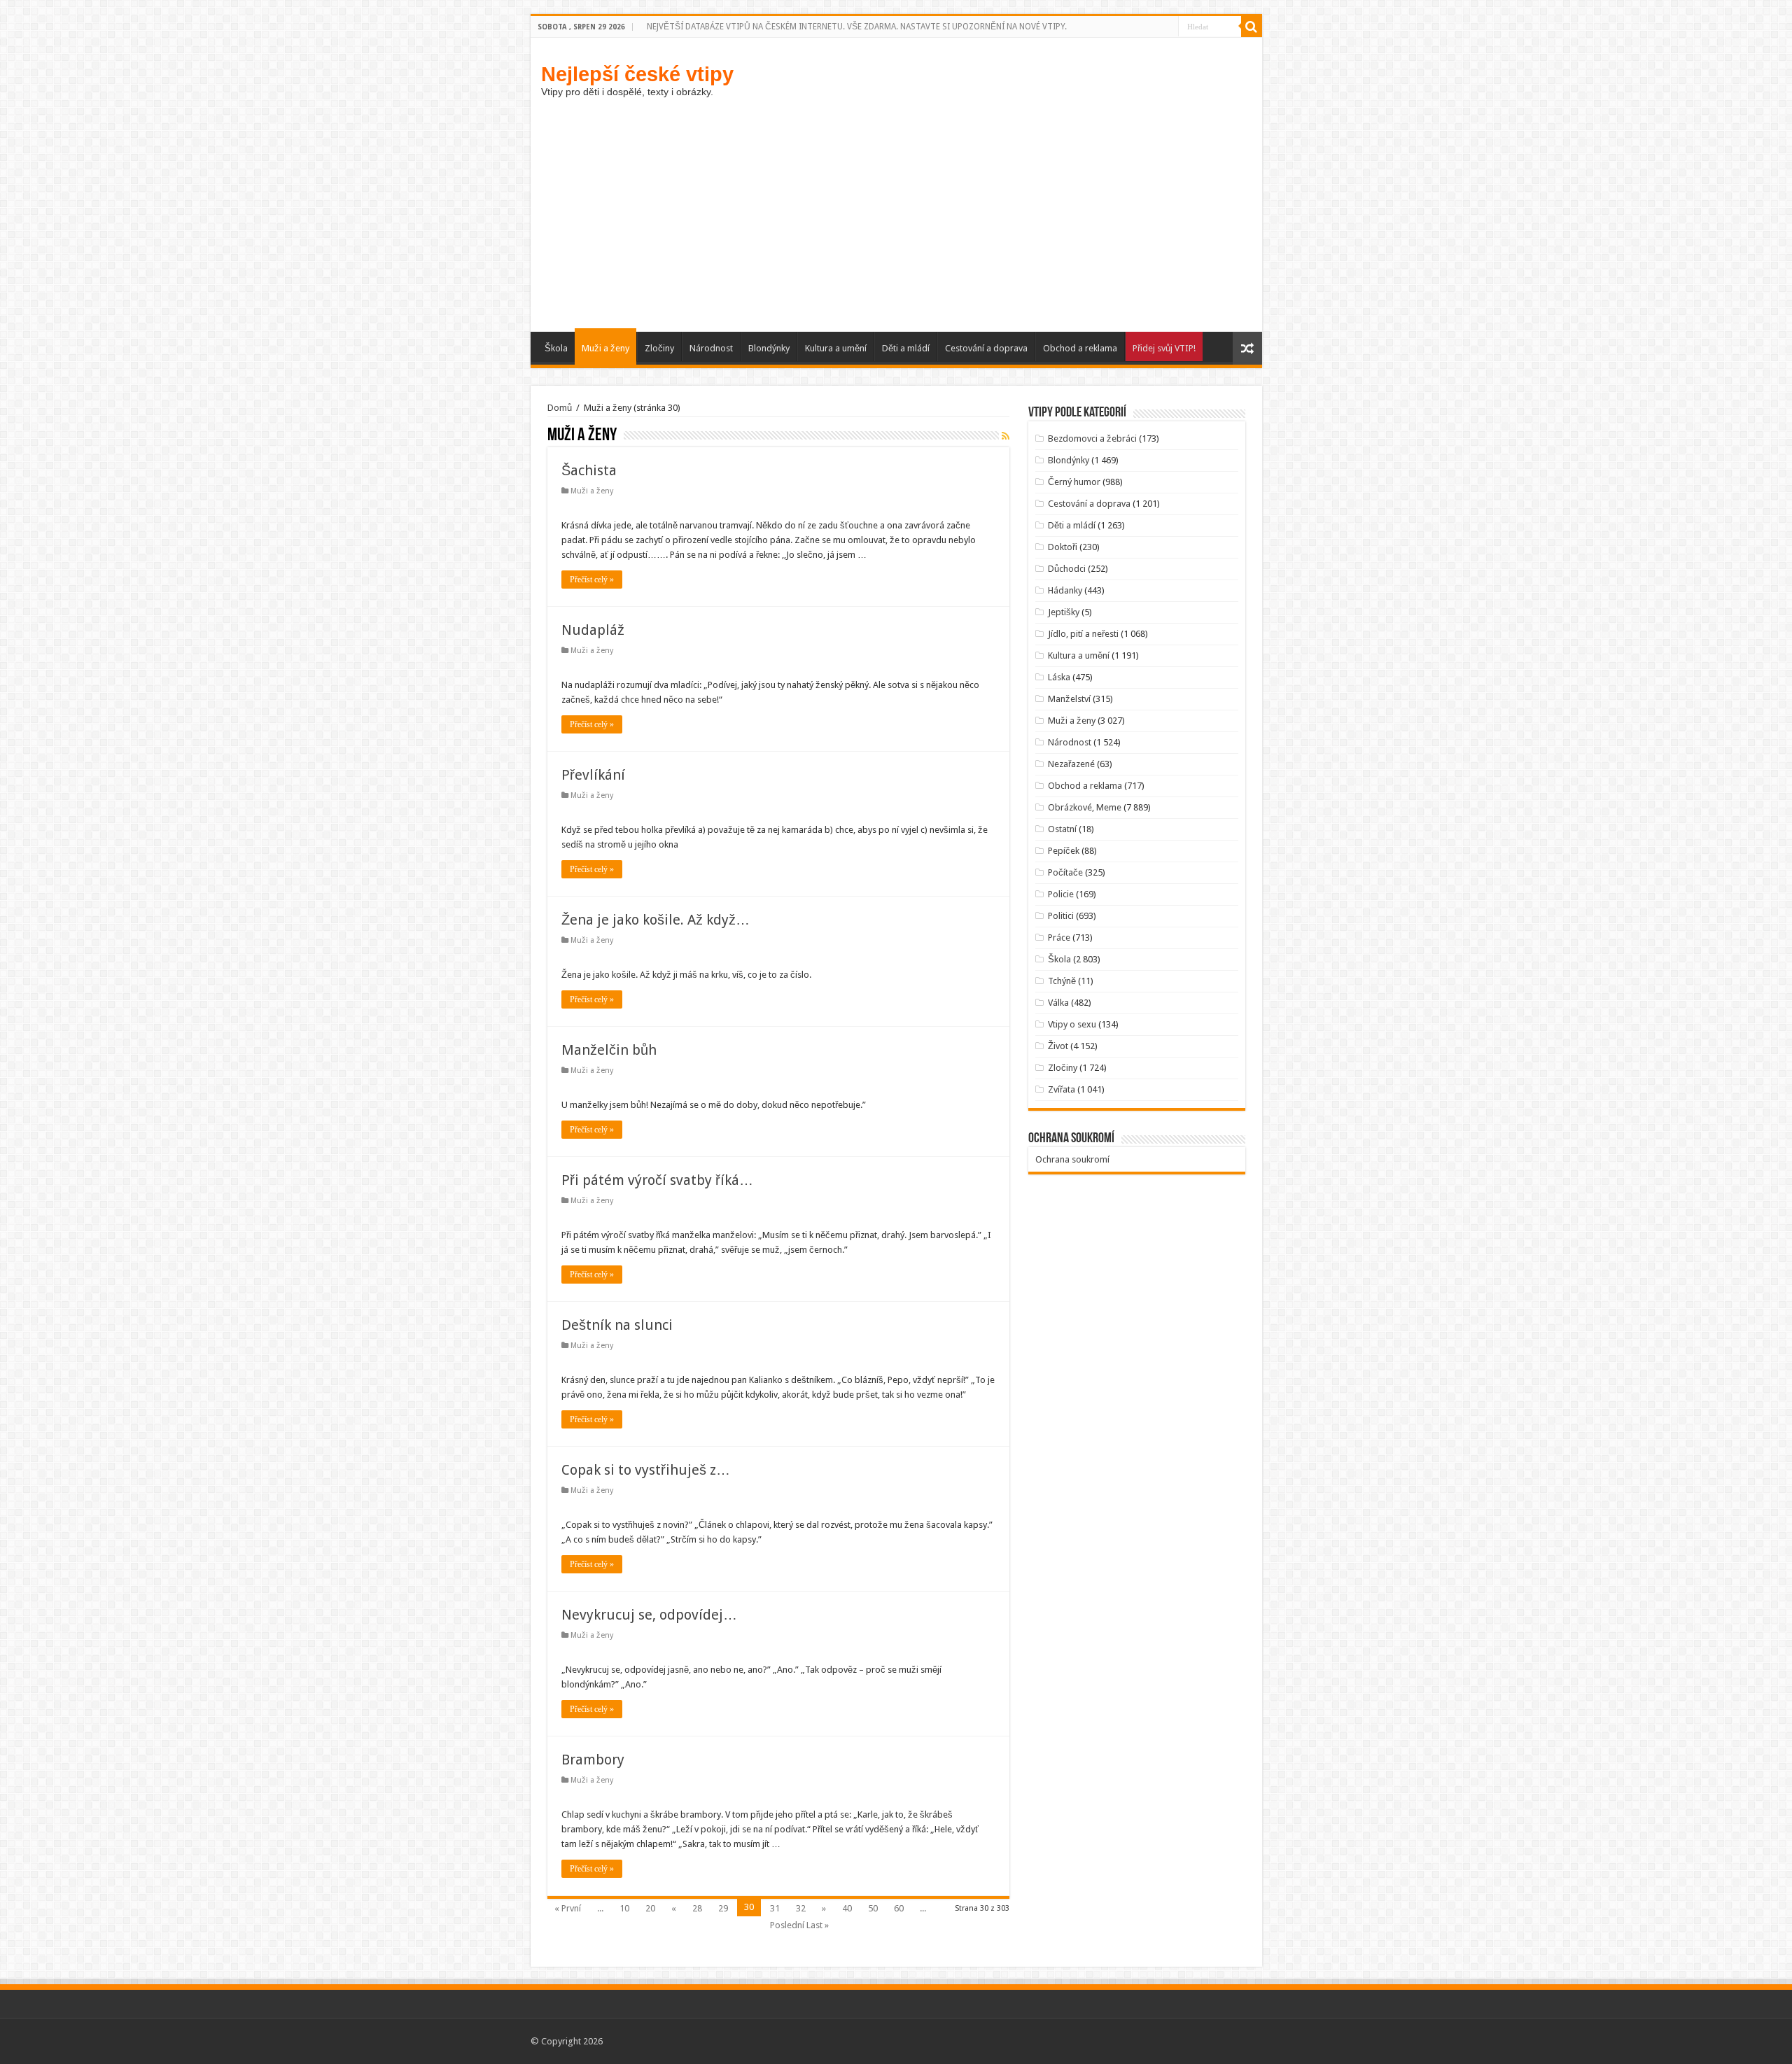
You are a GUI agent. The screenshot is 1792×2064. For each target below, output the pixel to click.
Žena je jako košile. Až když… (656, 920)
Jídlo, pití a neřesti (1083, 634)
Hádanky (1065, 590)
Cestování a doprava (986, 348)
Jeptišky (1064, 612)
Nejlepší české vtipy (637, 74)
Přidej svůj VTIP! (1164, 348)
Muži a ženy (605, 348)
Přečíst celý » (592, 580)
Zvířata (1062, 1089)
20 (650, 1908)
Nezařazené (1071, 764)
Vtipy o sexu (1072, 1024)
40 (847, 1908)
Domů (560, 408)
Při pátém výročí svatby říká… (657, 1180)
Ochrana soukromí (1072, 1159)
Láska (1059, 677)
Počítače (1065, 872)
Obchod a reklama (1080, 348)
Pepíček (1064, 851)
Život (1058, 1046)
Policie (1061, 894)
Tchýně (1062, 981)
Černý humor (1074, 482)
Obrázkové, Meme (1085, 807)
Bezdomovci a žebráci (1092, 438)
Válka (1058, 1003)
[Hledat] (1252, 27)
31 (775, 1908)
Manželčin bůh (609, 1050)
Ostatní (1062, 829)
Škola (556, 348)
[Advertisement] (896, 227)
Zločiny (659, 348)
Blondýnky (769, 348)
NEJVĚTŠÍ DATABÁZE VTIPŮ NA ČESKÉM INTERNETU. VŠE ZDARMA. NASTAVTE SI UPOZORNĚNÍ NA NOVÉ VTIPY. (857, 27)
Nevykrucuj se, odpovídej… (649, 1615)
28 (697, 1908)
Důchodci (1067, 569)
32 (801, 1908)
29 (723, 1908)
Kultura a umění (836, 348)
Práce (1059, 938)
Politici (1061, 916)
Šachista (589, 470)
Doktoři (1063, 547)
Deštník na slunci (617, 1325)
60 (899, 1908)
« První (568, 1908)
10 (624, 1908)
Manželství (1069, 699)
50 (873, 1908)
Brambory (593, 1760)
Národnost (711, 348)
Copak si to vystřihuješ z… (646, 1470)
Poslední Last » (799, 1925)
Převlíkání (593, 775)
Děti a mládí (906, 348)
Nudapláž (593, 630)
